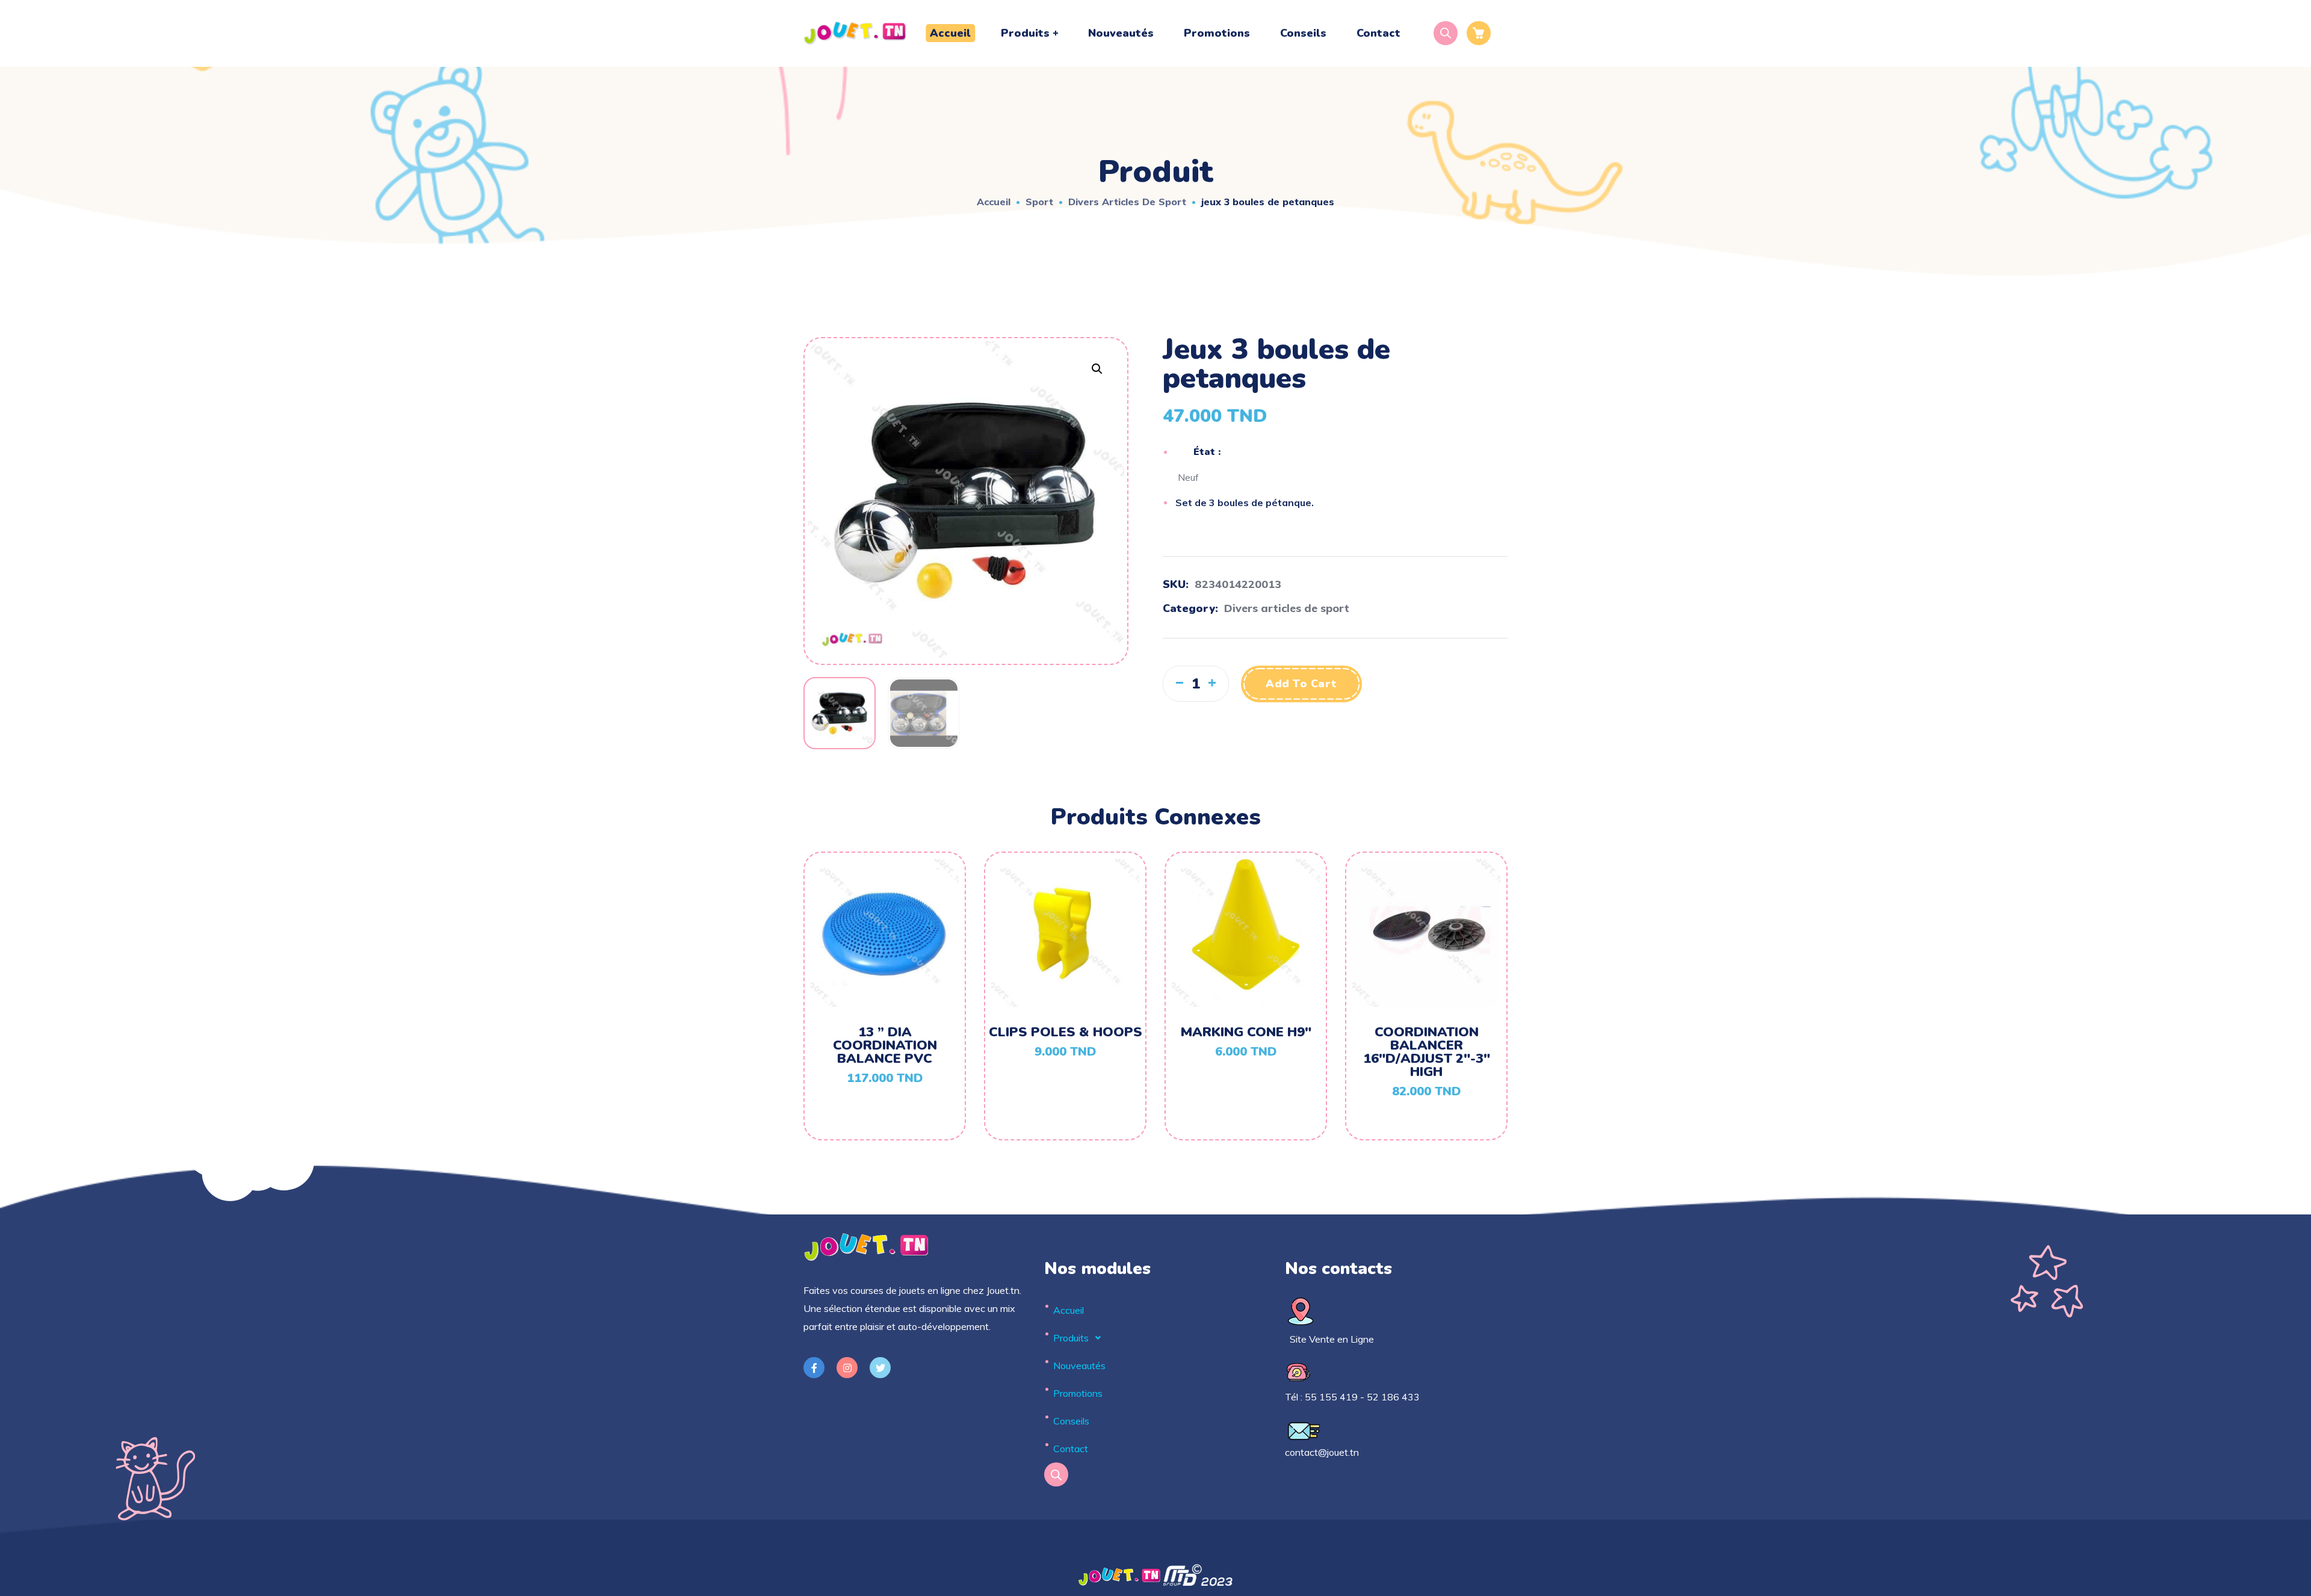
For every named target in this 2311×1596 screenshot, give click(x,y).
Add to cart (1301, 684)
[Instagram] (847, 1368)
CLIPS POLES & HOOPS (1066, 1032)
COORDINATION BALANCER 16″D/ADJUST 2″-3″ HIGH (1427, 1052)
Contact (1071, 1449)
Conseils (1071, 1421)
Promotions (1078, 1393)
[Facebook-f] (814, 1368)
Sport (1039, 202)
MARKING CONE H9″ (1246, 1032)
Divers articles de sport (1127, 202)
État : (1207, 452)
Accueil (994, 202)
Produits (1071, 1338)
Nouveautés (1079, 1366)
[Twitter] (880, 1368)
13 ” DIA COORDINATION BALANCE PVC (885, 1045)
